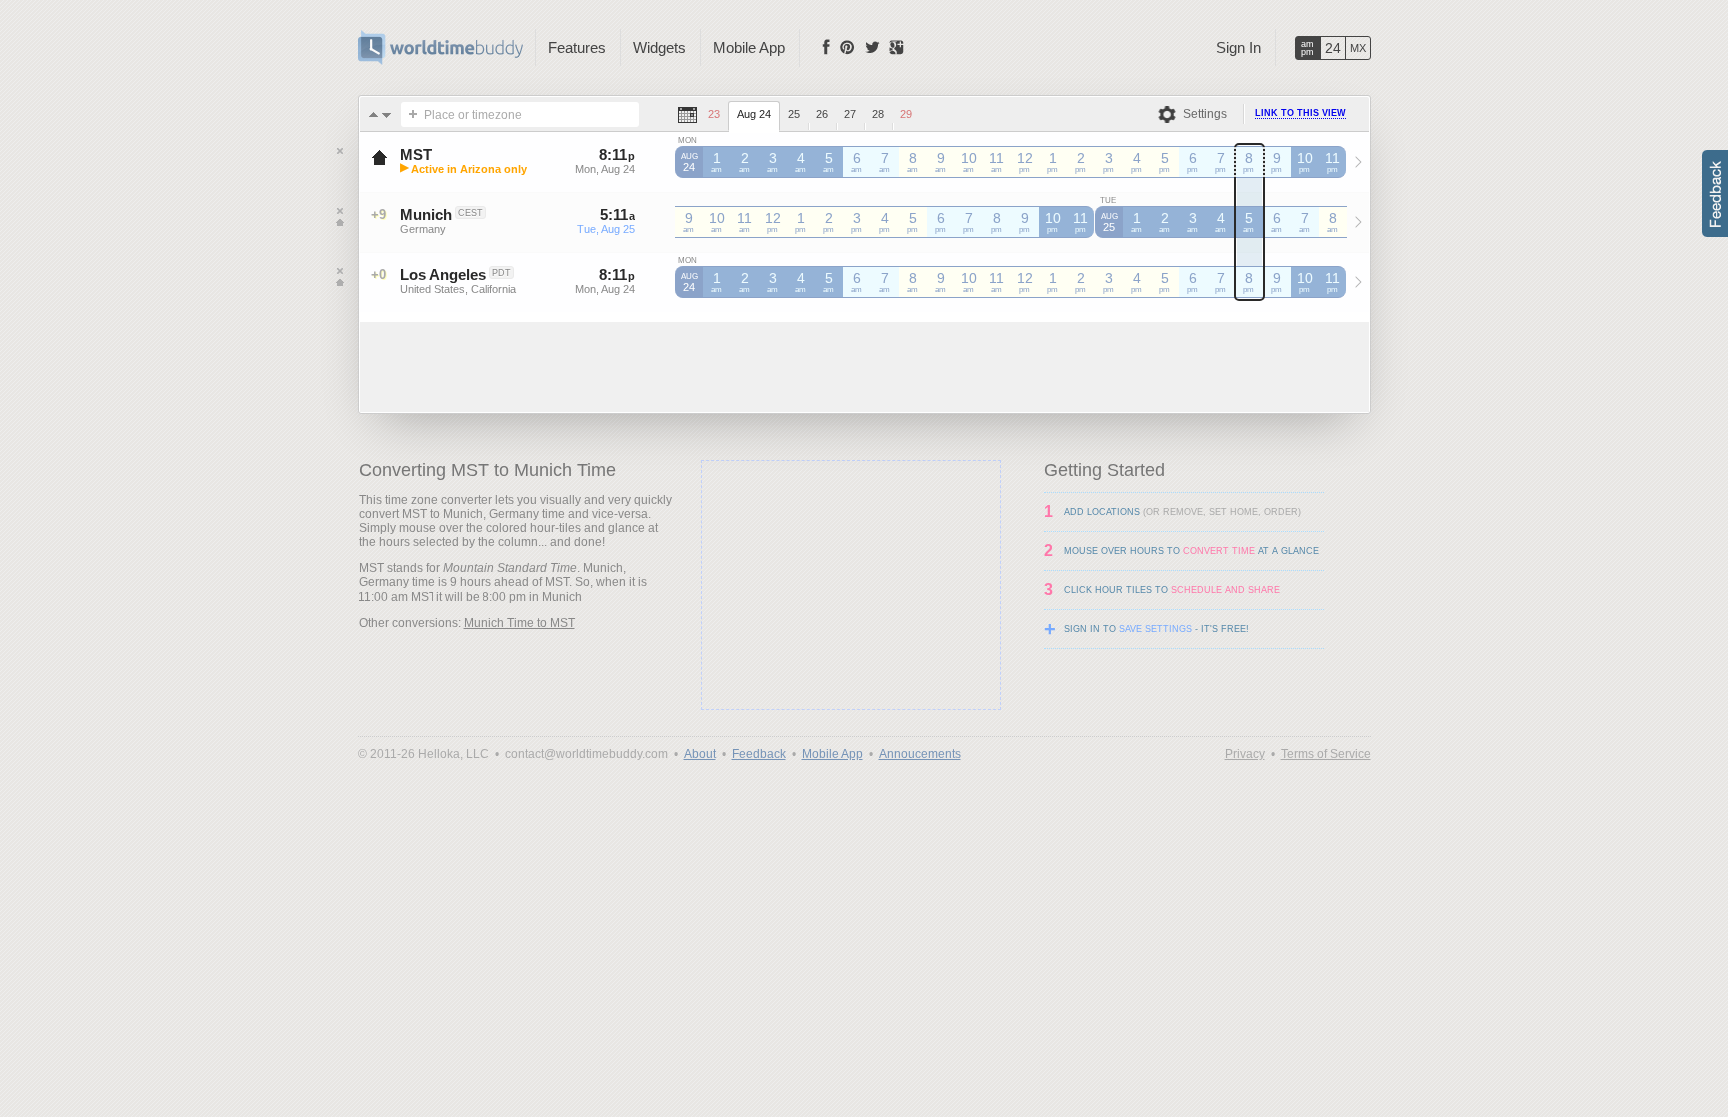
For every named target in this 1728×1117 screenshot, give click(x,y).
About (700, 754)
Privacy (1245, 754)
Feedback (759, 754)
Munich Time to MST (519, 623)
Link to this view (1300, 113)
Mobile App (749, 47)
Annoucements (920, 754)
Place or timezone (473, 115)
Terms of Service (1326, 754)
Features (577, 47)
